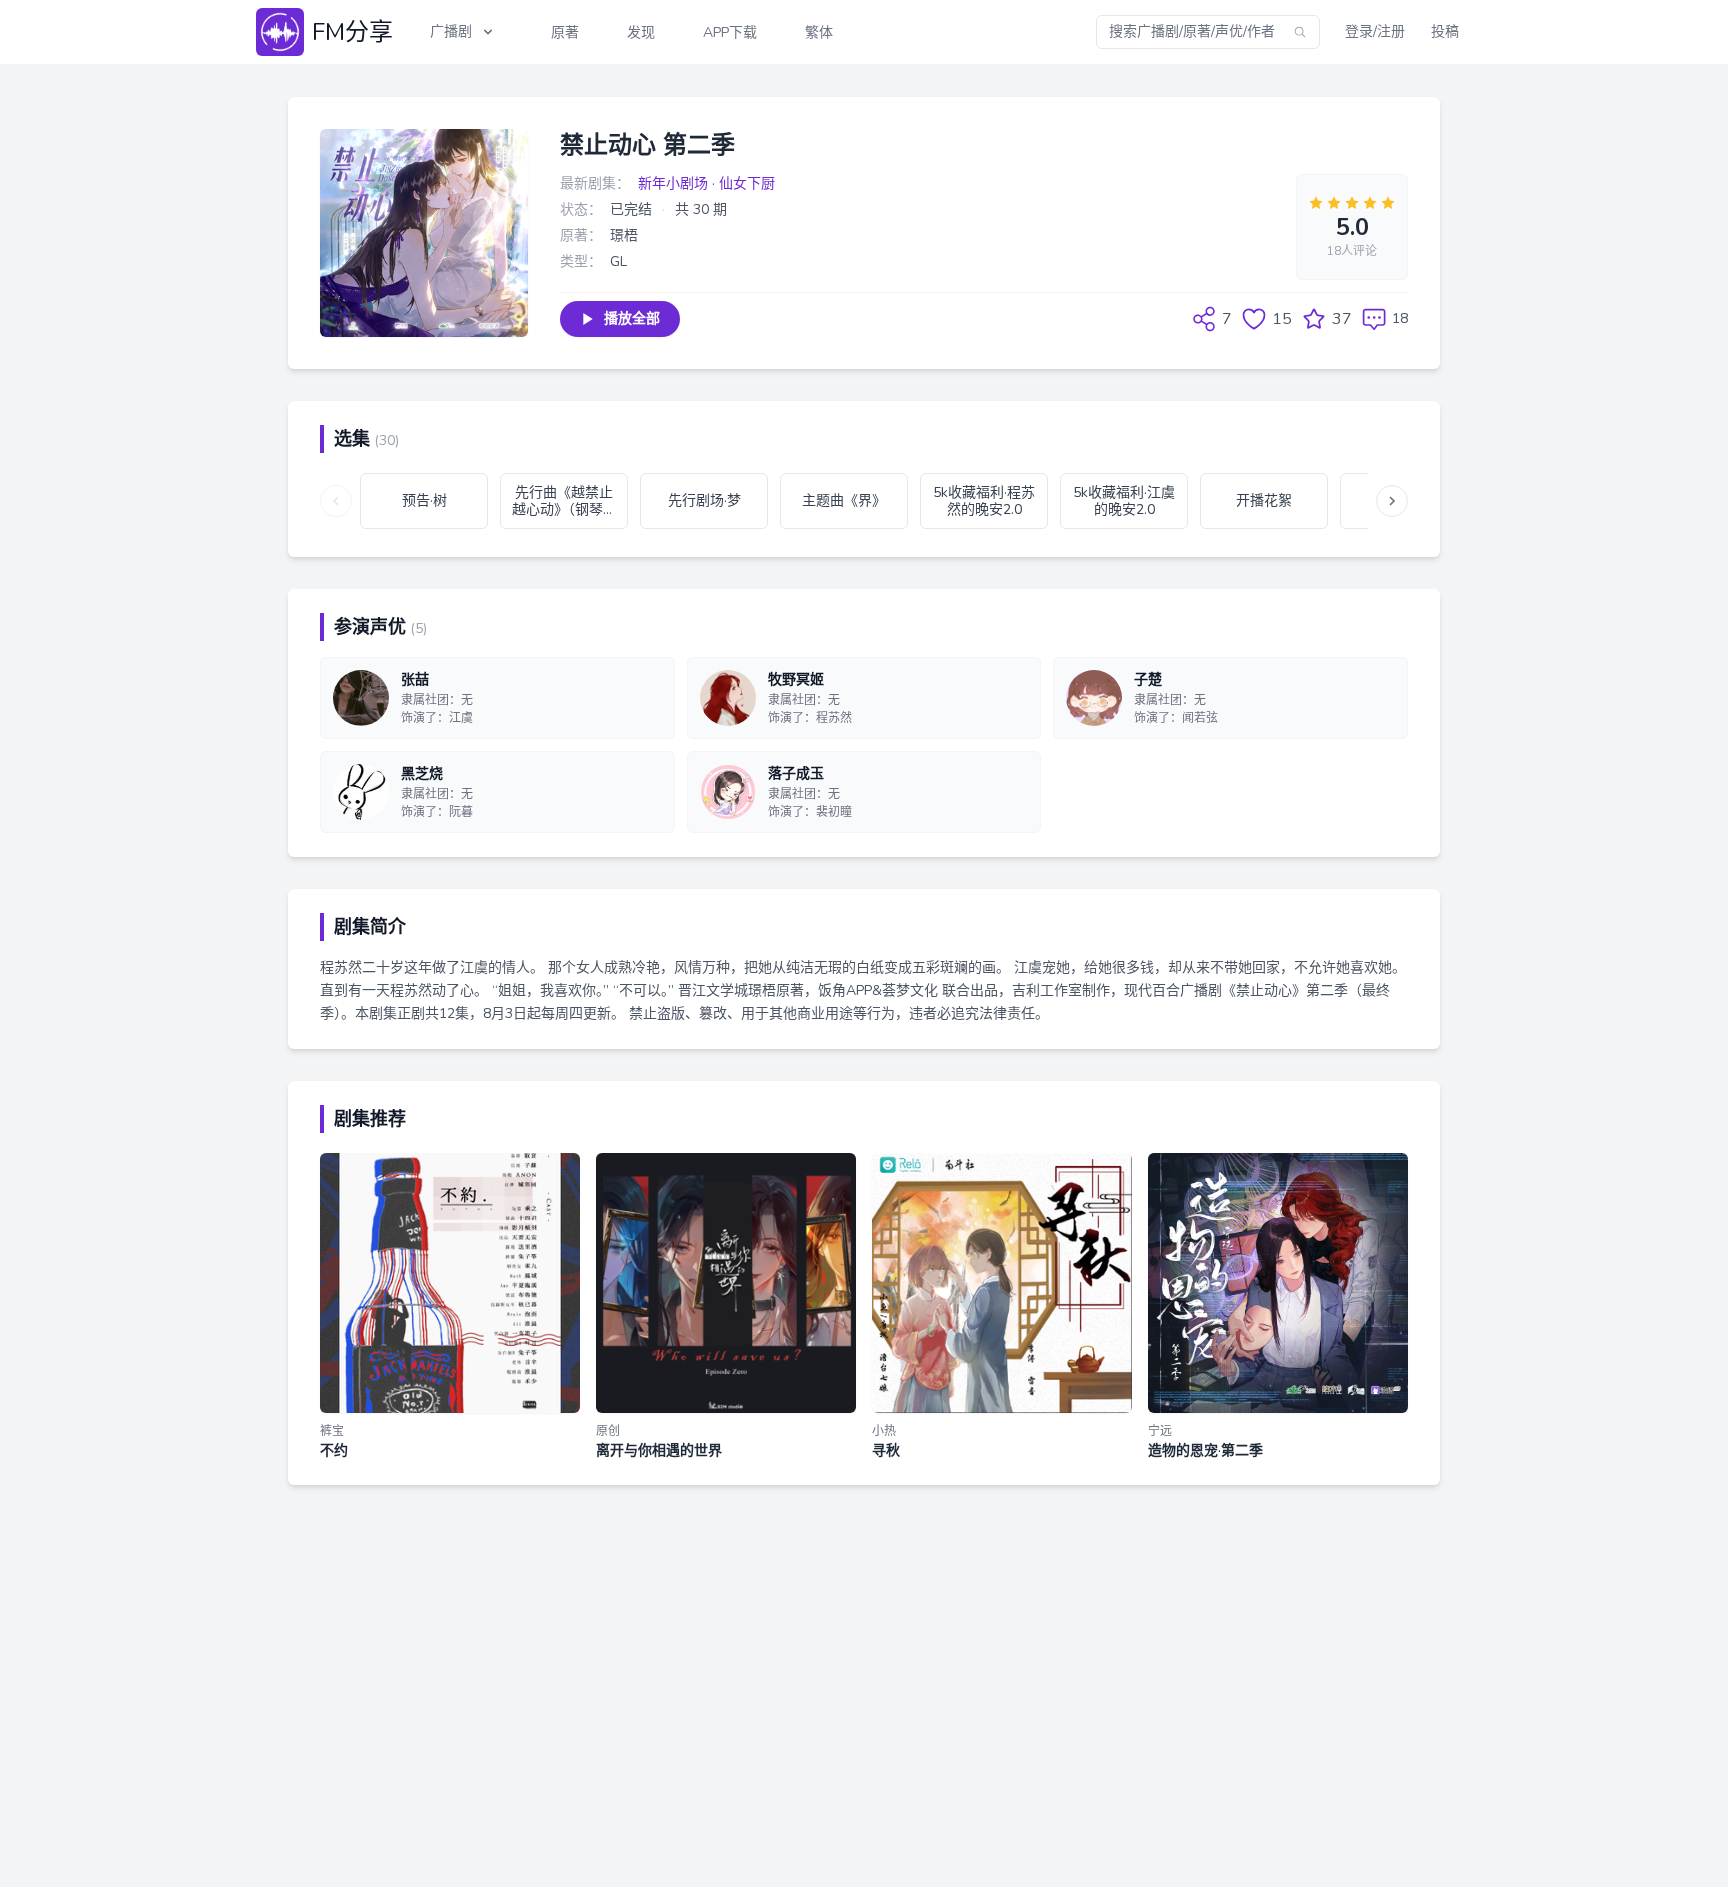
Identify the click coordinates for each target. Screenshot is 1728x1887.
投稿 (1445, 31)
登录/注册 (1375, 31)
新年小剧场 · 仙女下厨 (706, 183)
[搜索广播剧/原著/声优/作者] (1300, 32)
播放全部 (632, 318)
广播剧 (451, 32)
